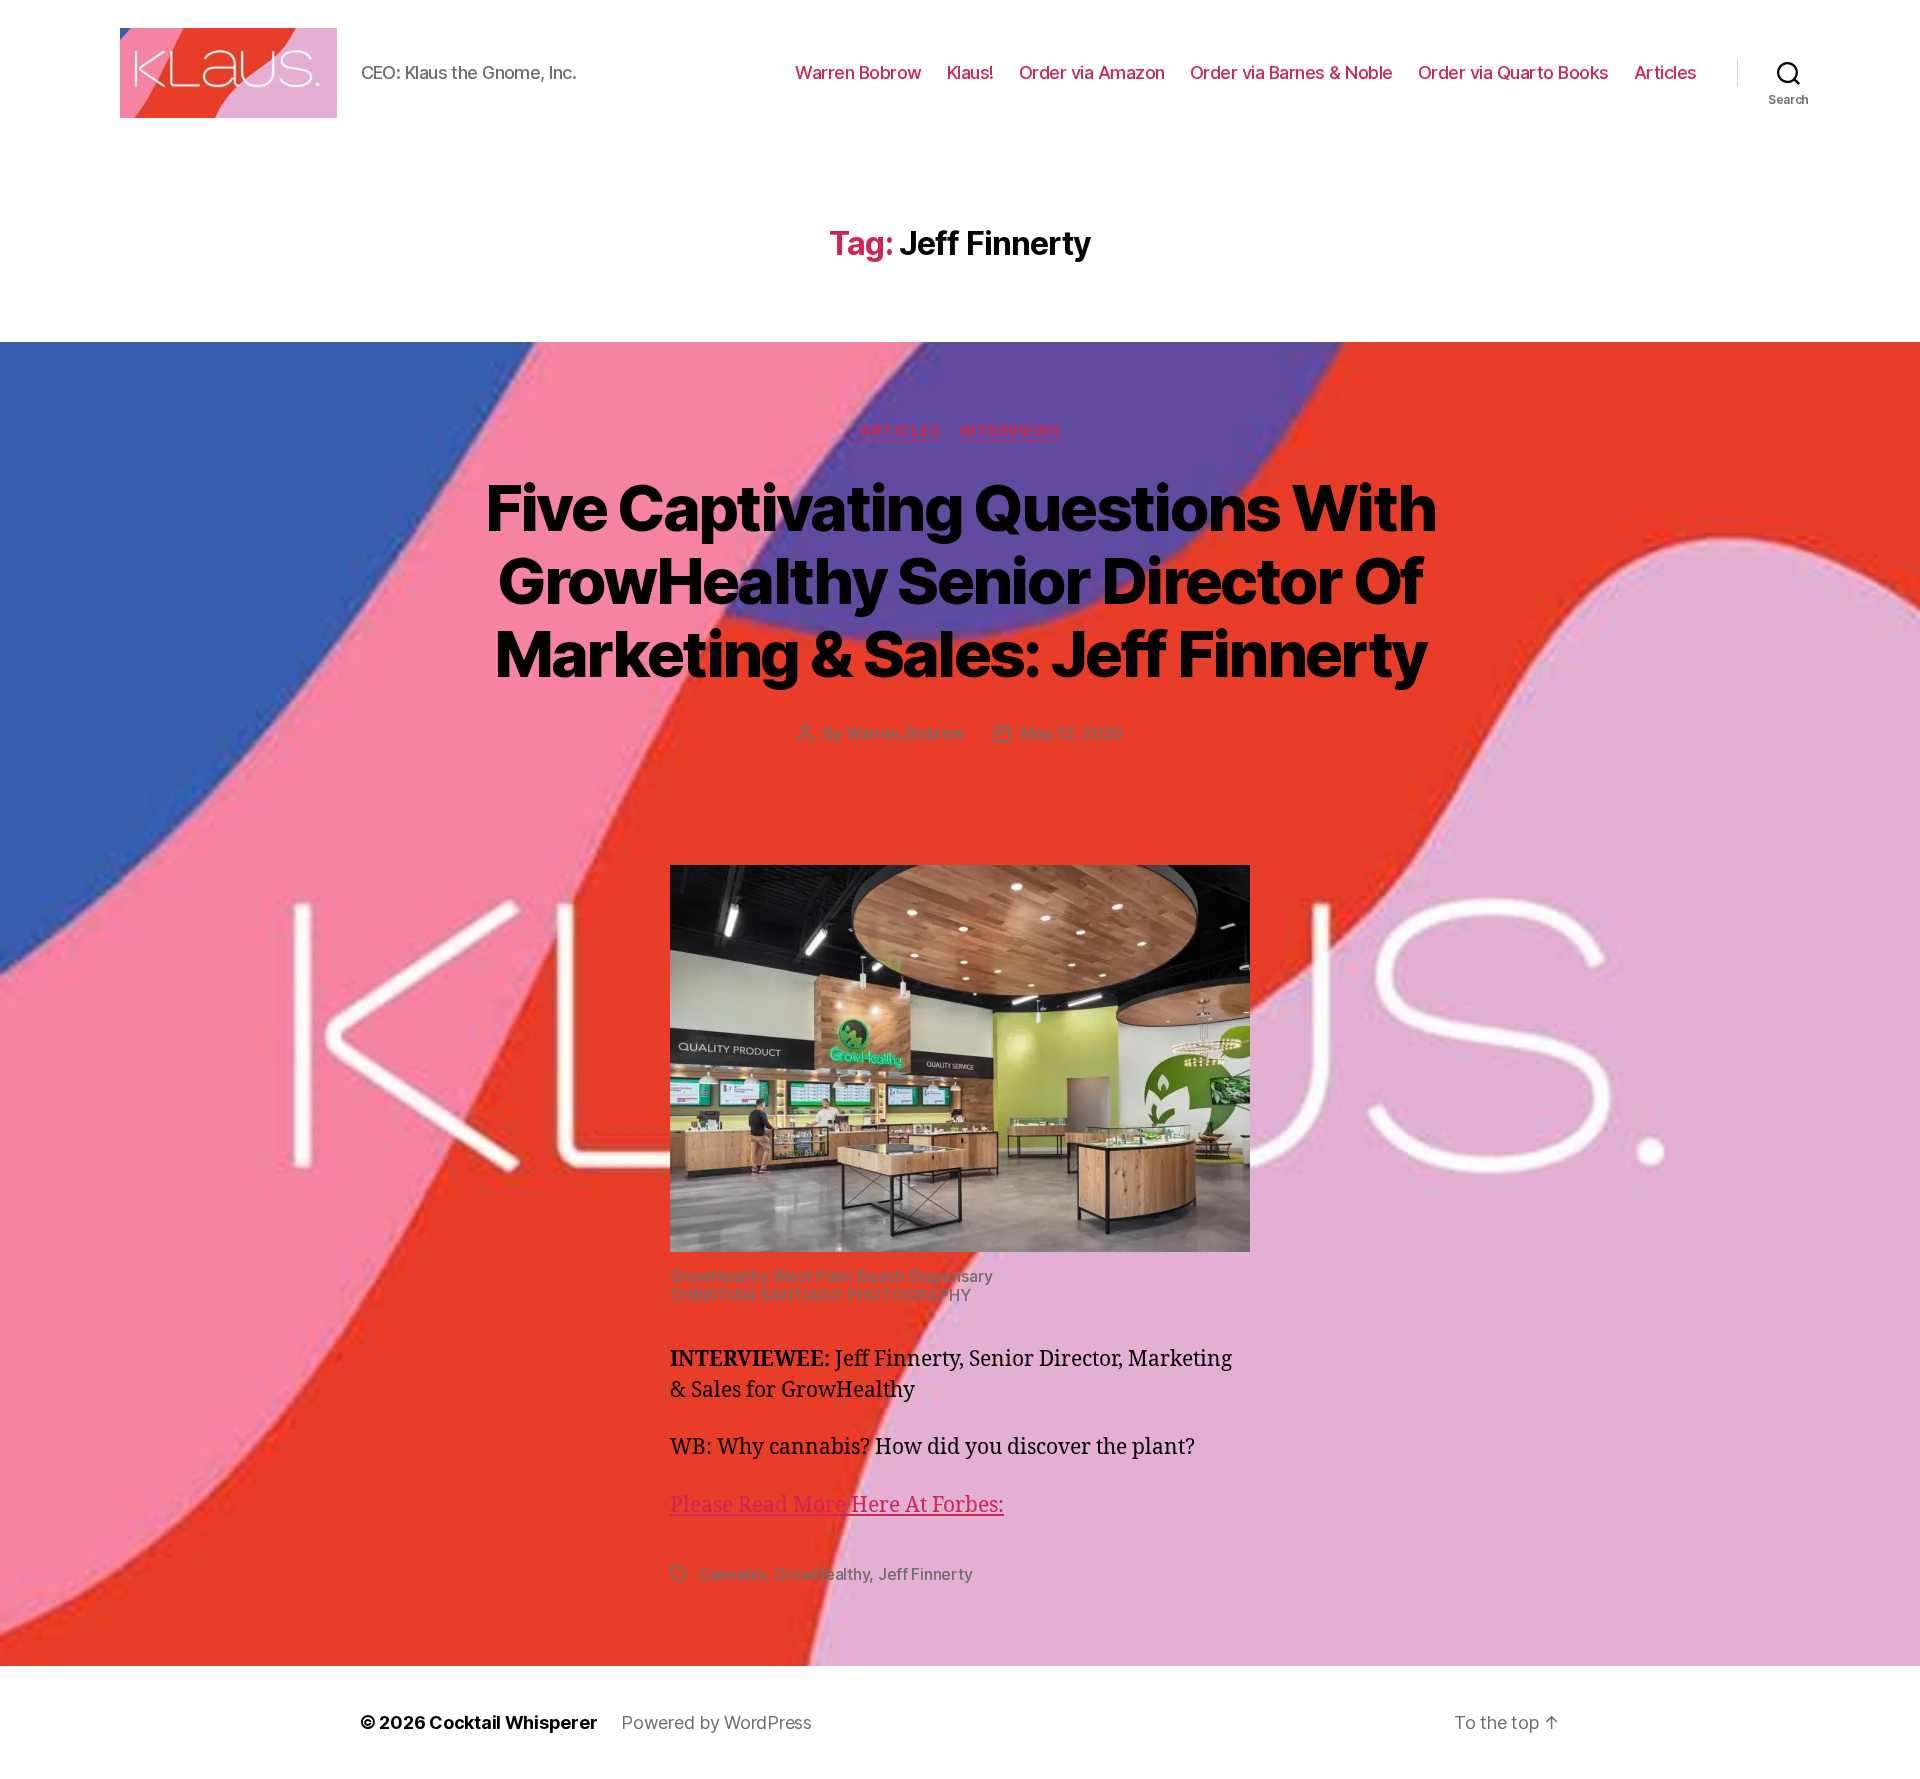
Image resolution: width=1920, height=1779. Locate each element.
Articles (1665, 72)
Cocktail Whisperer (513, 1722)
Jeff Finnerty (925, 1574)
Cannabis (732, 1574)
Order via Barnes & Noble (1291, 72)
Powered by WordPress (716, 1722)
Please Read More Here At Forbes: (837, 1505)
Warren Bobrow (858, 72)
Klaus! (970, 72)
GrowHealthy (821, 1574)
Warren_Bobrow (905, 733)
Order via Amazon (1092, 72)
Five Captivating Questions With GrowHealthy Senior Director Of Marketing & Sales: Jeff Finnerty (960, 580)
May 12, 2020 (1072, 733)
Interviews (1010, 431)
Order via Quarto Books (1513, 72)
